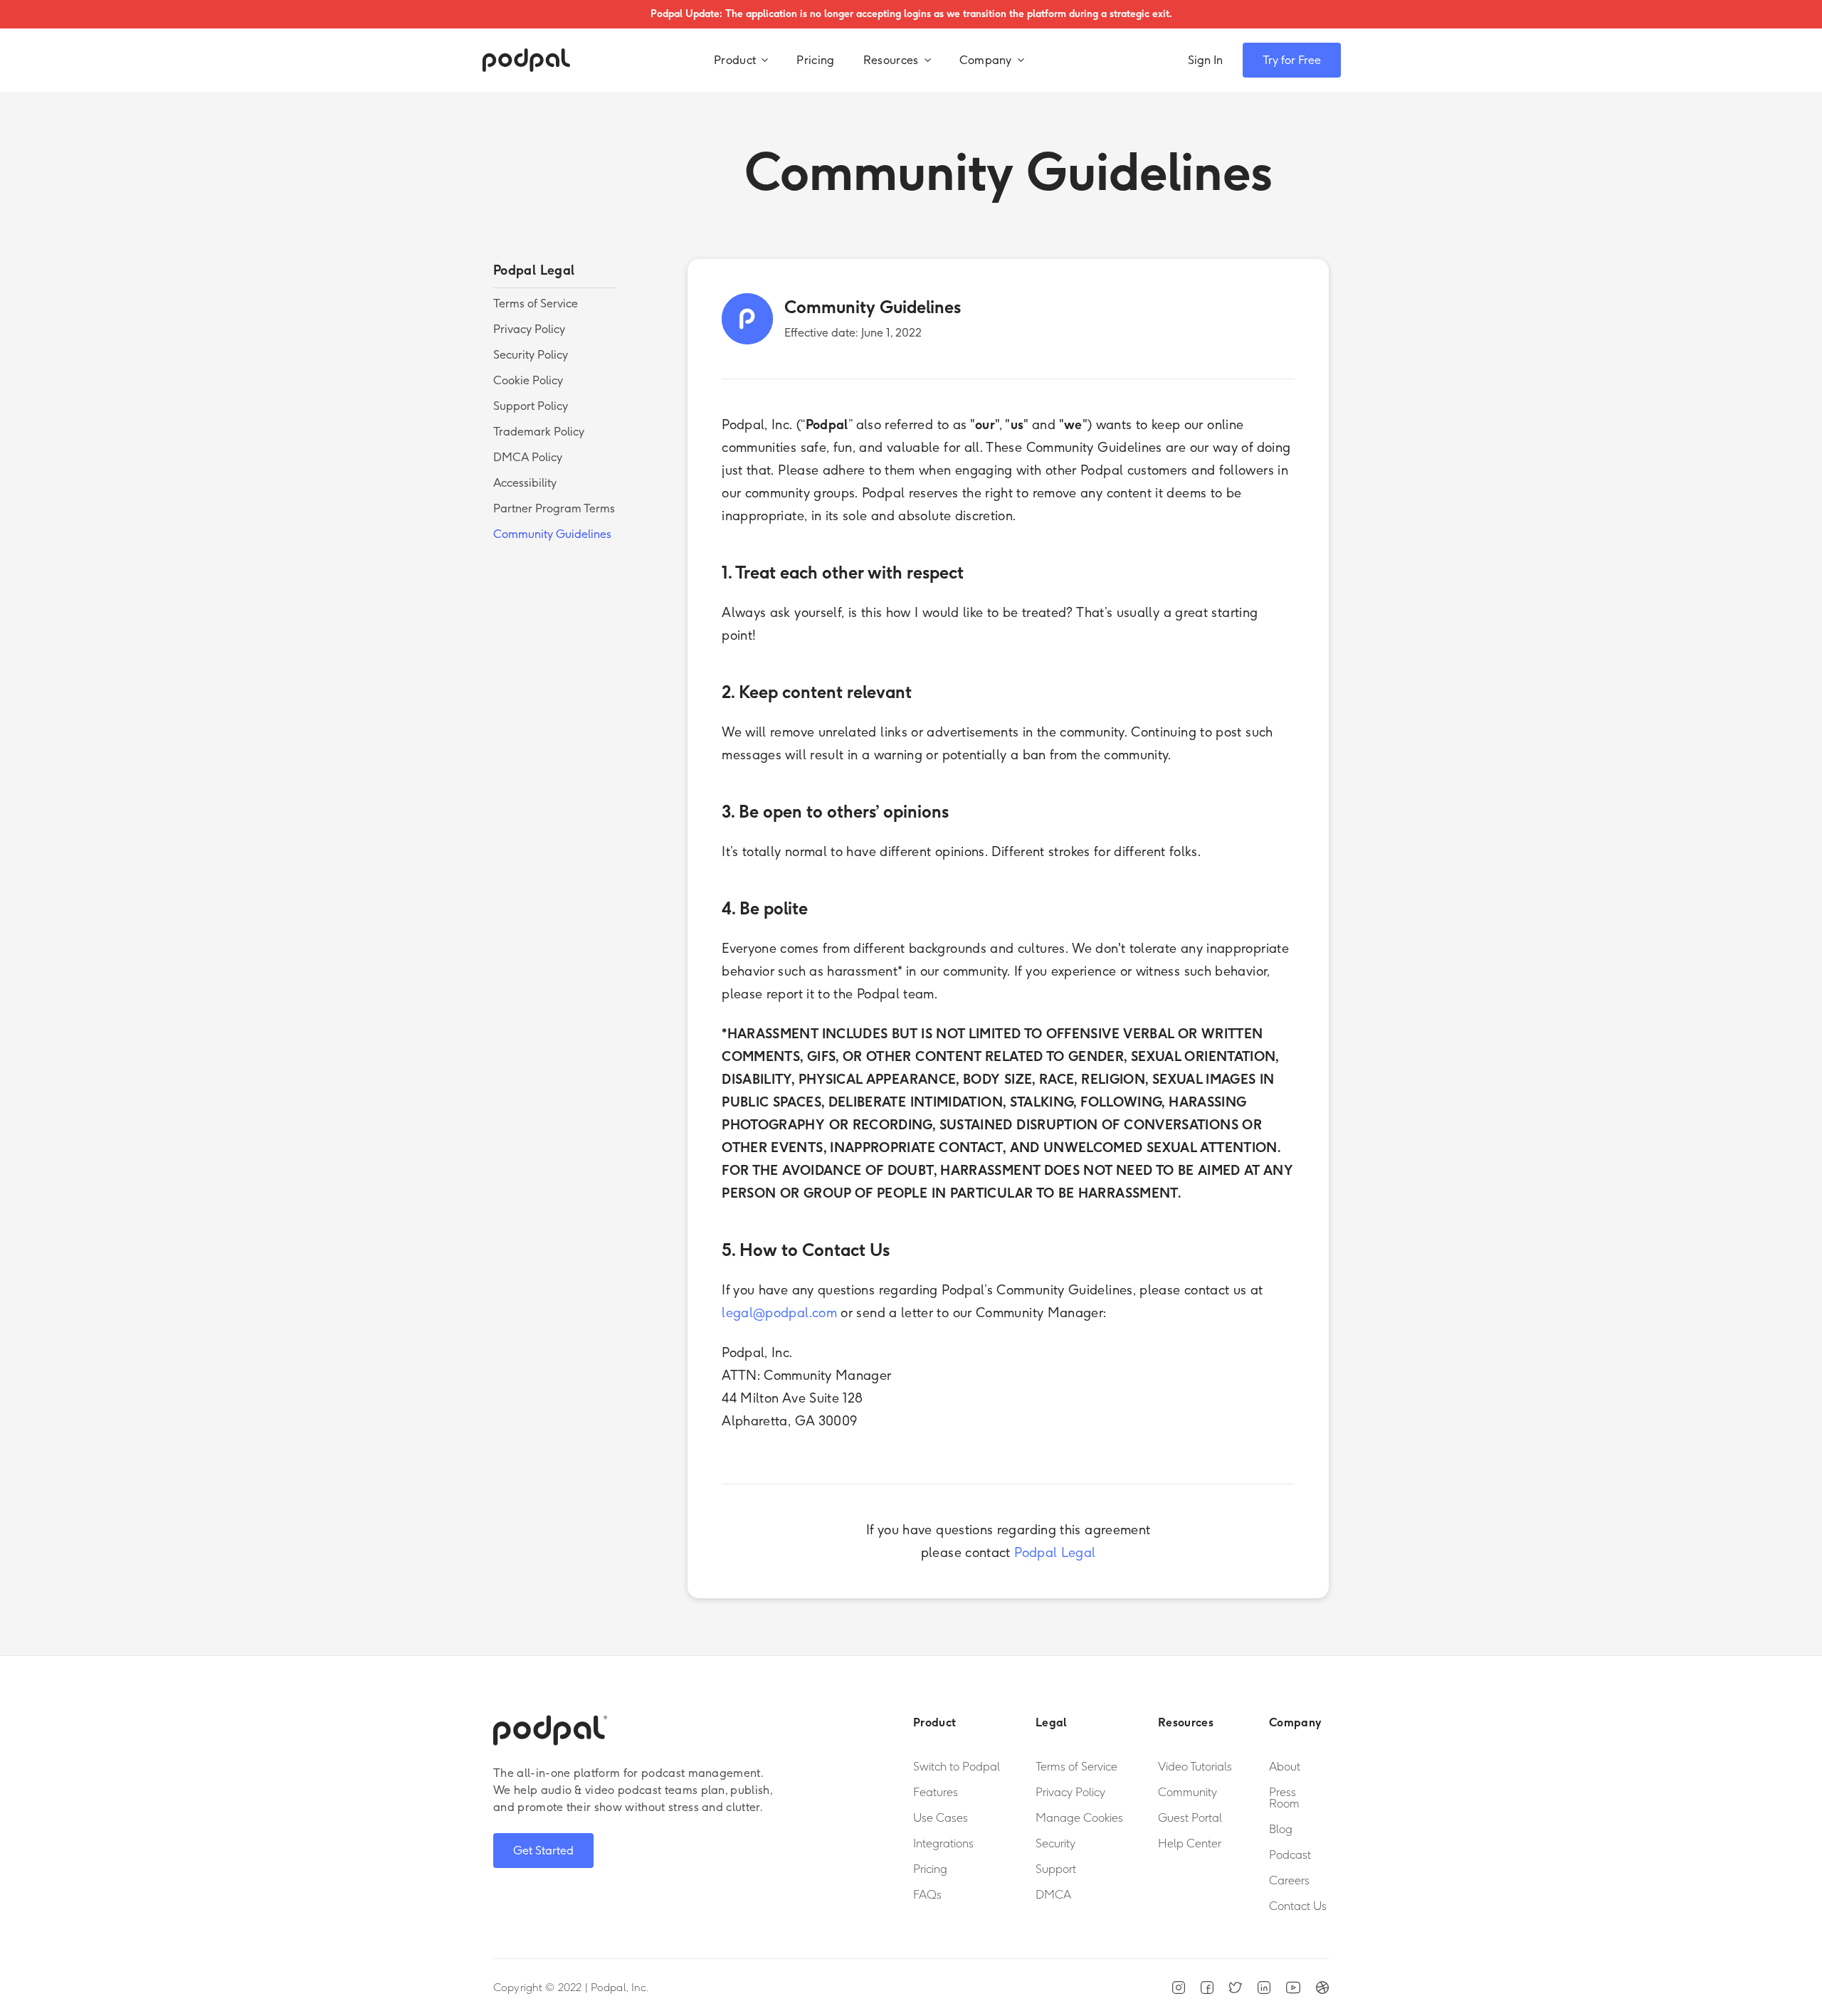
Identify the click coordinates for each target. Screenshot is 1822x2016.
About (1285, 1767)
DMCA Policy (528, 457)
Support (1056, 1869)
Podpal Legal (1055, 1553)
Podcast (1290, 1855)
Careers (1289, 1881)
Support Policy (531, 406)
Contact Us (1298, 1906)
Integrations (943, 1844)
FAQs (927, 1895)
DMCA (1053, 1895)
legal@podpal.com (779, 1313)
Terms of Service (536, 304)
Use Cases (941, 1818)
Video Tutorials (1195, 1767)
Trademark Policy (539, 432)
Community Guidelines (552, 534)
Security (1055, 1844)
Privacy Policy (529, 329)
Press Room (1284, 1798)
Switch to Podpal (957, 1767)
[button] (741, 60)
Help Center (1190, 1844)
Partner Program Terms (554, 508)
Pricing (815, 60)
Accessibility (525, 483)
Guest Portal (1190, 1818)
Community (1188, 1793)
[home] (526, 60)
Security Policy (531, 355)
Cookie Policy (528, 380)
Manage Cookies (1079, 1818)
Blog (1281, 1830)
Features (936, 1793)
